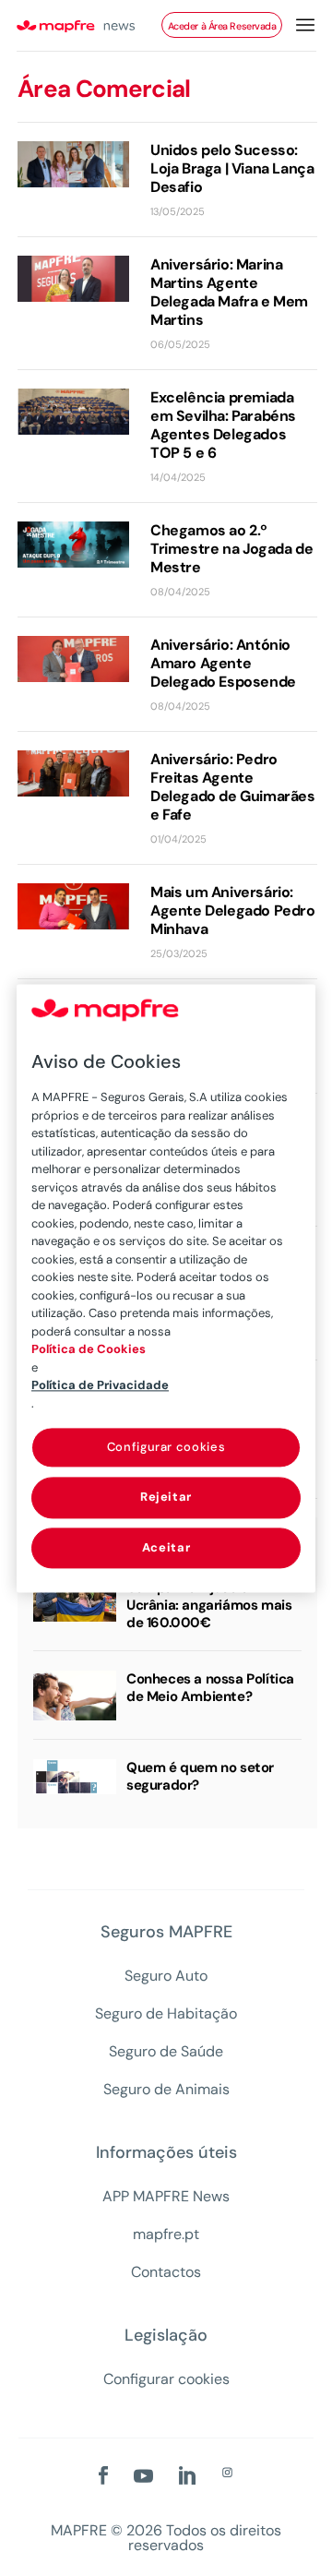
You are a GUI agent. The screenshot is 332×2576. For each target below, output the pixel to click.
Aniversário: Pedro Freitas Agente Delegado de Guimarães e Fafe (233, 787)
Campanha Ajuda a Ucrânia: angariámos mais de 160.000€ (209, 1606)
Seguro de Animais (166, 2090)
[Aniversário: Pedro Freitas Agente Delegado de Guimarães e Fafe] (73, 773)
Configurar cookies (166, 2379)
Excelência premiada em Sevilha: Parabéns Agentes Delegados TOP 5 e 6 (223, 425)
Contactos (166, 2272)
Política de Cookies (89, 1349)
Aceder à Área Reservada (222, 26)
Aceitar (166, 1547)
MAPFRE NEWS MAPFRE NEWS (89, 25)
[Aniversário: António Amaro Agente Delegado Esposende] (73, 659)
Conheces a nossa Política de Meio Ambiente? (210, 1688)
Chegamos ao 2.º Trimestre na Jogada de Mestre (231, 549)
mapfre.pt (166, 2235)
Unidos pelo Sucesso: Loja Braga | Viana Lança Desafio (232, 169)
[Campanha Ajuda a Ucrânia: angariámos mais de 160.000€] (75, 1600)
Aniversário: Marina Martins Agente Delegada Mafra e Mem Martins (229, 293)
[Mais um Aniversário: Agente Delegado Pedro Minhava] (73, 906)
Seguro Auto (166, 1976)
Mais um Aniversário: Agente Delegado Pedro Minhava (233, 911)
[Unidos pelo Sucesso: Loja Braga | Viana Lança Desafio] (73, 164)
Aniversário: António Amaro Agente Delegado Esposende (223, 664)
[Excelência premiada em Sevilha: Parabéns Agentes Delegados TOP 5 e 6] (73, 412)
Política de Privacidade (100, 1385)
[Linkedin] (187, 2477)
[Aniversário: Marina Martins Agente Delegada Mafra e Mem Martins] (73, 279)
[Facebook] (103, 2477)
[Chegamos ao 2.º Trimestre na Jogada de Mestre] (73, 545)
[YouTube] (143, 2477)
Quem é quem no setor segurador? (200, 1777)
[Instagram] (227, 2474)
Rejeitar (166, 1498)
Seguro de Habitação (166, 2014)
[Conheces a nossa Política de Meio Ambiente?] (75, 1695)
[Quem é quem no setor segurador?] (75, 1777)
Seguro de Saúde (166, 2052)
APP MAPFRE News (166, 2197)
